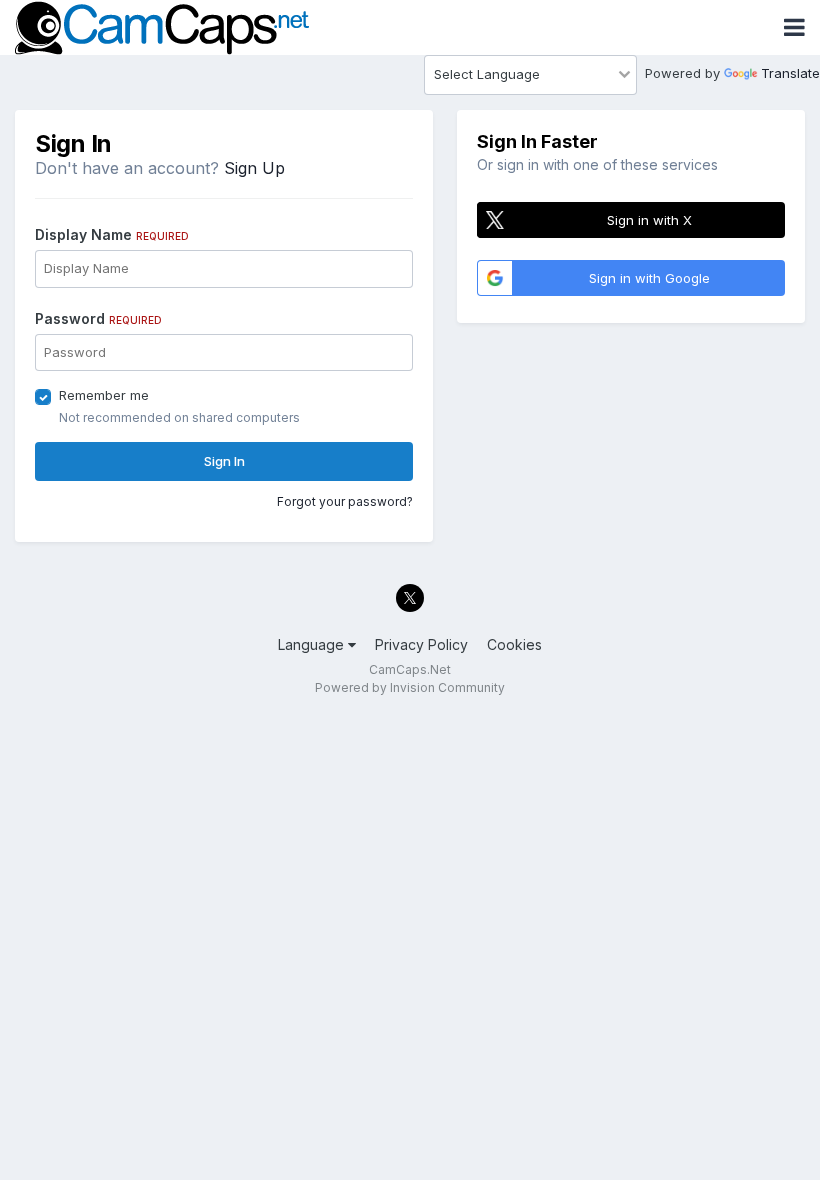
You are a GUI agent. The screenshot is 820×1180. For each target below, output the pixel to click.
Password (98, 318)
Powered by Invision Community (410, 687)
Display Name (112, 234)
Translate (790, 73)
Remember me (104, 395)
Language (313, 644)
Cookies (514, 644)
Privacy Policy (421, 644)
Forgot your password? (345, 501)
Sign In (224, 461)
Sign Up (254, 168)
